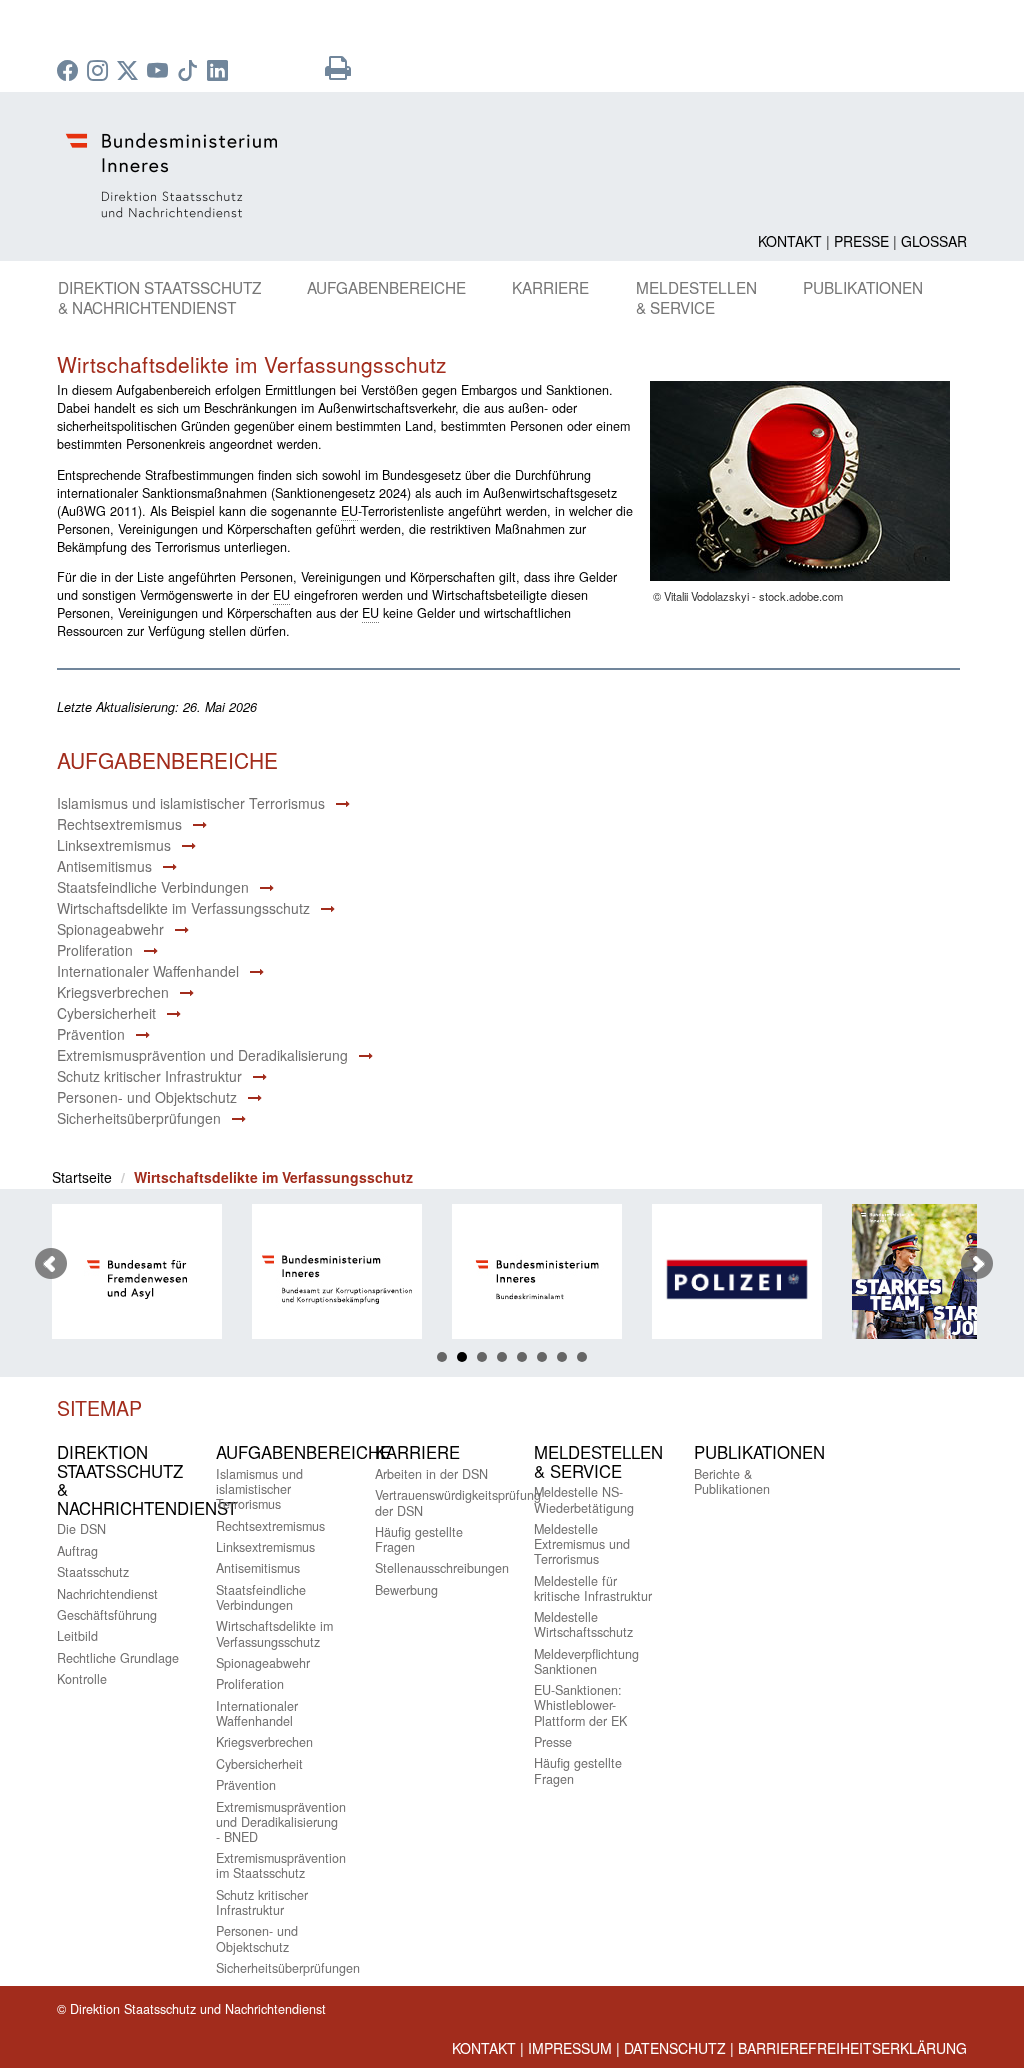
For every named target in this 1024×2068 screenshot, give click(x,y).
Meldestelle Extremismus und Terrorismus (582, 1544)
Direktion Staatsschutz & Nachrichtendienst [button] (159, 297)
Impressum (570, 2048)
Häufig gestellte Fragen (419, 1539)
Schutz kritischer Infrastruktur (149, 1076)
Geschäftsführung (107, 1615)
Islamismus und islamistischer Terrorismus (191, 803)
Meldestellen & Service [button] (696, 297)
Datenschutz (675, 2048)
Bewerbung (406, 1590)
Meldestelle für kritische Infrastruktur (593, 1588)
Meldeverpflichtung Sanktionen (586, 1661)
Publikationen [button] (863, 287)
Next (977, 1264)
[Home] (512, 175)
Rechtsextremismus (119, 824)
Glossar (934, 241)
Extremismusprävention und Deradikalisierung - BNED (281, 1822)
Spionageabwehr (110, 929)
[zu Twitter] (130, 72)
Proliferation (95, 950)
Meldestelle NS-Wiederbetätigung (584, 1499)
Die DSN (81, 1529)
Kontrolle (82, 1679)
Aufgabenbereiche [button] (386, 287)
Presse (861, 241)
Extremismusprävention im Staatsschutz (281, 1865)
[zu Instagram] (100, 72)
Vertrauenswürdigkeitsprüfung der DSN (458, 1502)
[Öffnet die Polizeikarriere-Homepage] (878, 1279)
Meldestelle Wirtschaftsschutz (583, 1624)
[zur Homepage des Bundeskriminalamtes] (478, 1279)
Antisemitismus (104, 866)
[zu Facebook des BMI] (70, 72)
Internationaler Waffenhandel (148, 971)
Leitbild (77, 1636)
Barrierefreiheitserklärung (852, 2048)
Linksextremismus (114, 845)
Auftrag (77, 1551)
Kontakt (790, 241)
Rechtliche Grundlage (118, 1658)
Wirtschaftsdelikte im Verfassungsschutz (183, 908)
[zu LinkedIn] (220, 72)
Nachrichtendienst (107, 1594)
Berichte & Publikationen (732, 1481)
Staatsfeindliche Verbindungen (153, 887)
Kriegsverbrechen (113, 992)
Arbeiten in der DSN (431, 1474)
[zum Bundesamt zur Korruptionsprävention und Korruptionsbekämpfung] (278, 1279)
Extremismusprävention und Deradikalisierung (202, 1055)
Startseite (82, 1177)
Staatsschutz (93, 1572)
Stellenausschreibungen (442, 1568)
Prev (51, 1264)
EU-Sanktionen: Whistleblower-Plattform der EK (580, 1705)
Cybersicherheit (106, 1013)
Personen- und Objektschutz (147, 1097)
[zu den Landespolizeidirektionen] (678, 1279)
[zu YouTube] (160, 72)
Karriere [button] (550, 287)
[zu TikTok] (190, 72)
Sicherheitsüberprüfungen (139, 1118)
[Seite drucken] (338, 72)
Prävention (91, 1034)
